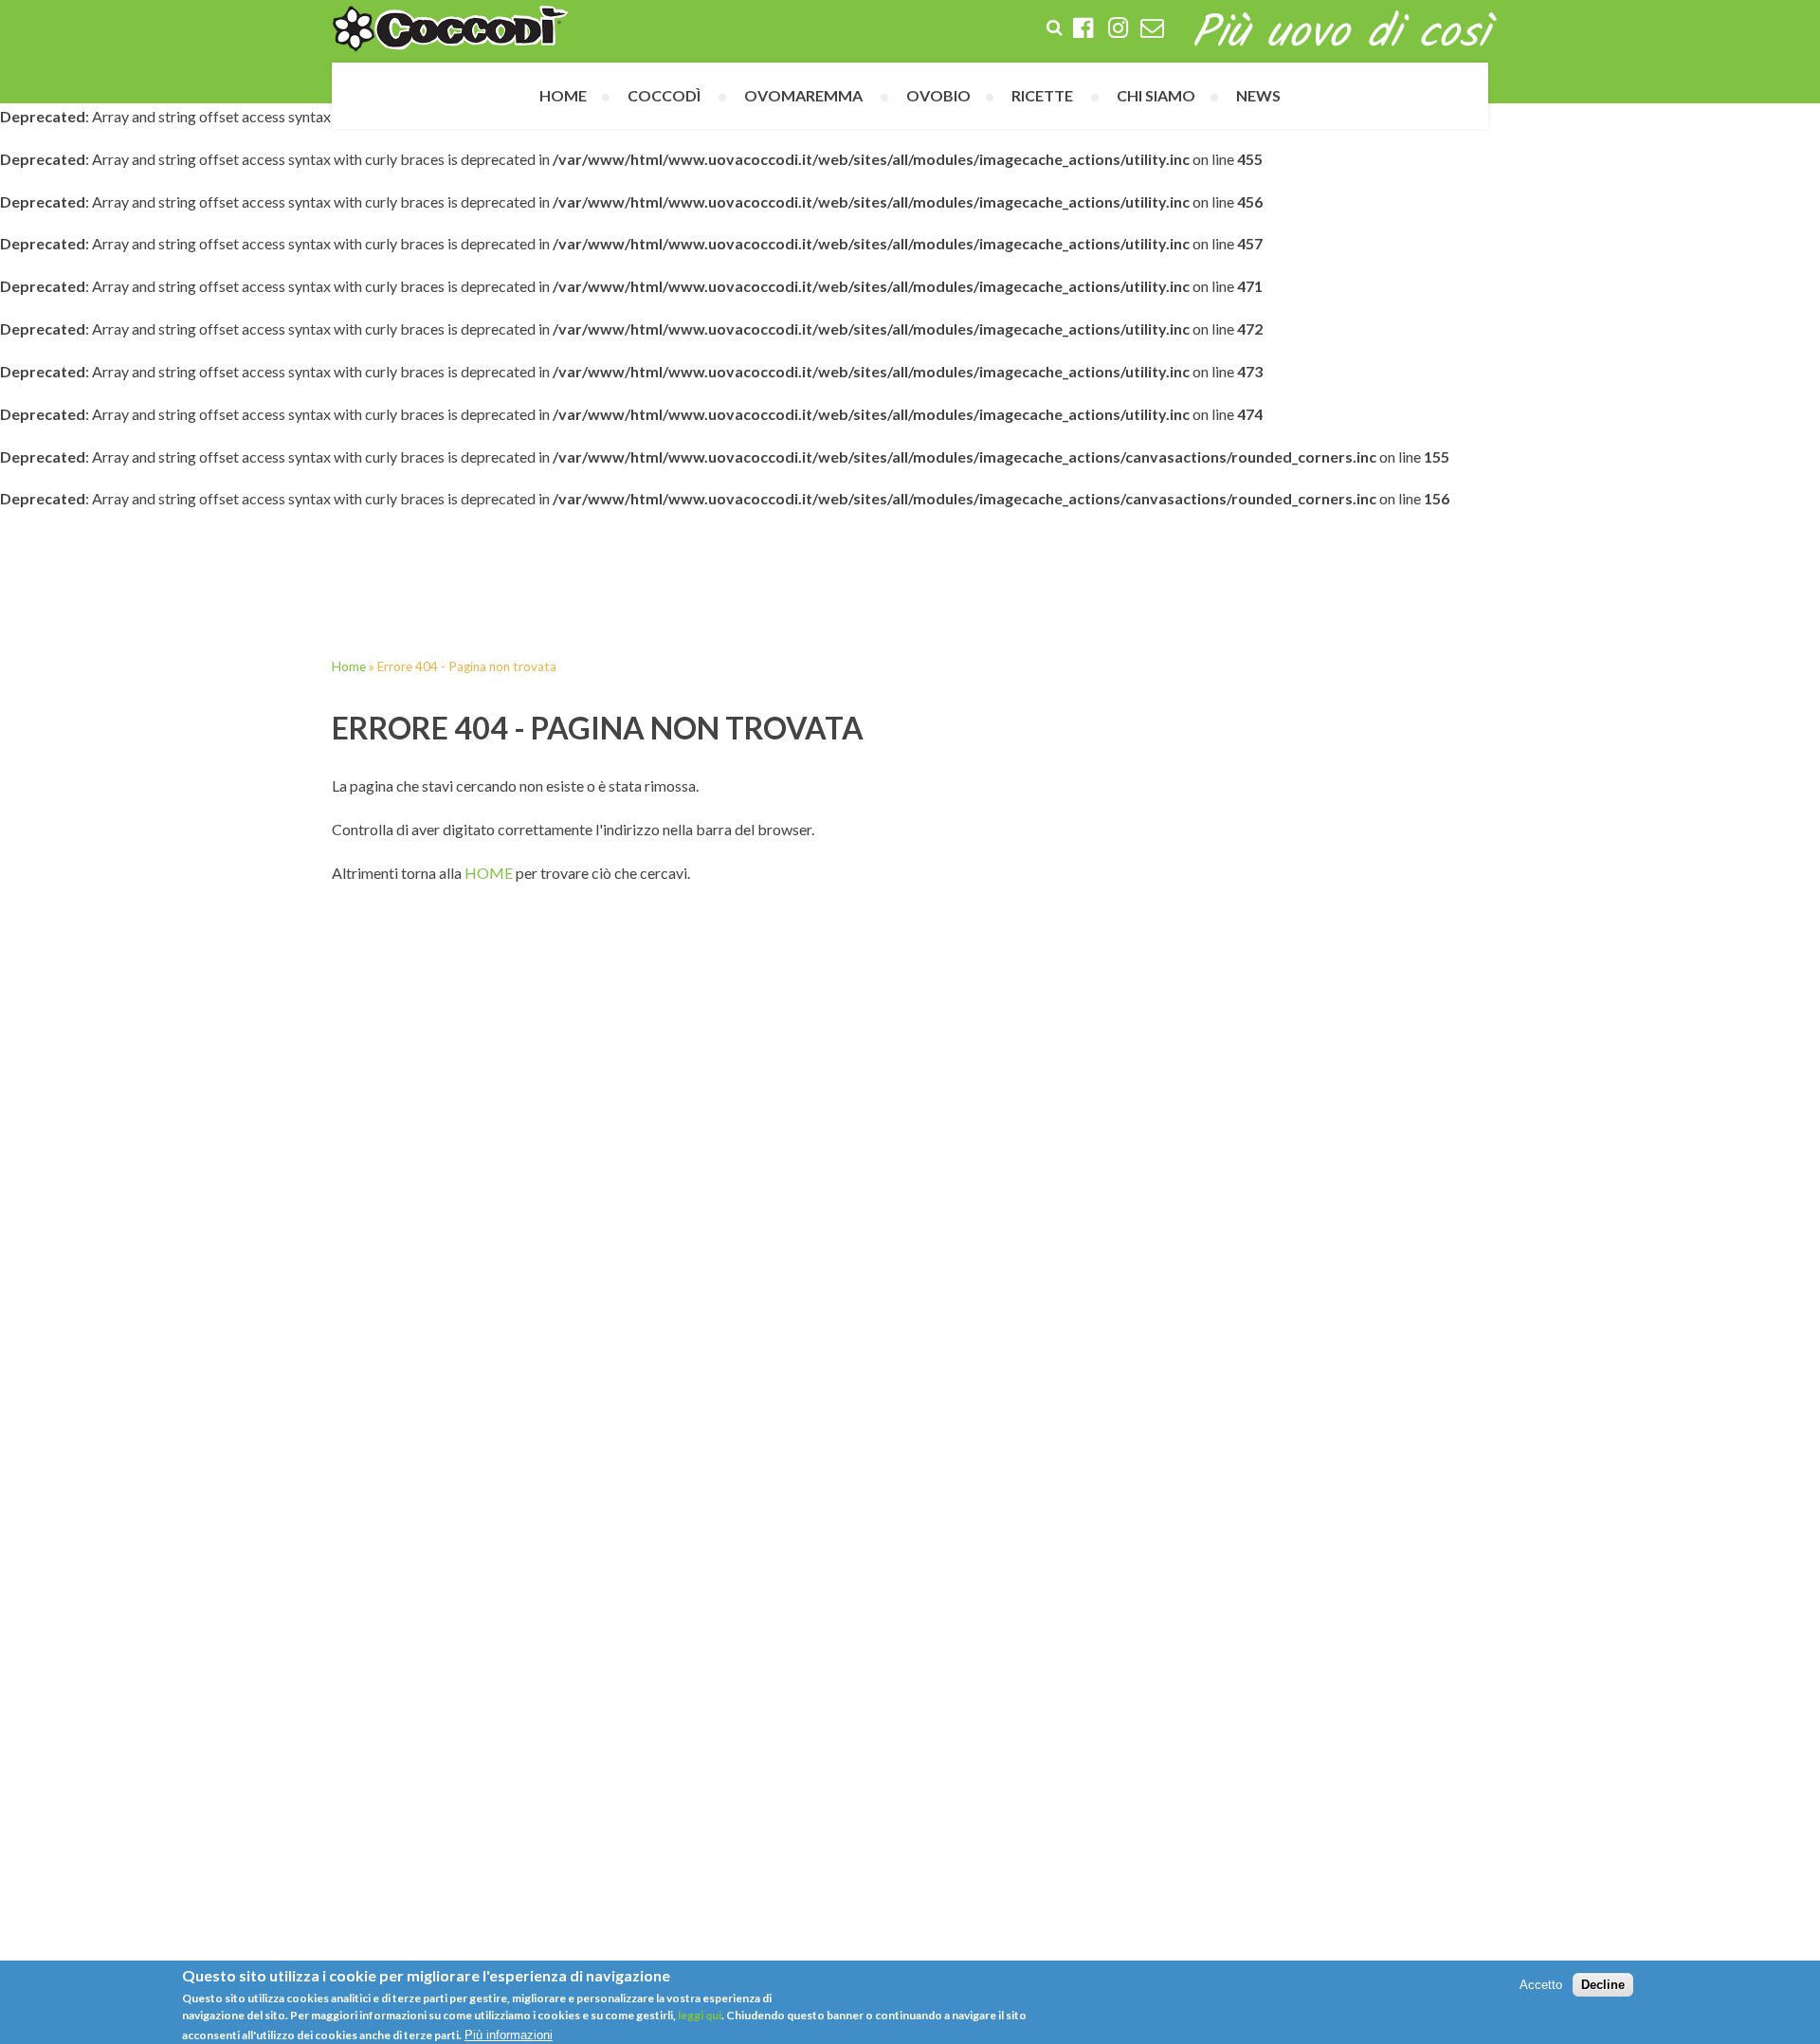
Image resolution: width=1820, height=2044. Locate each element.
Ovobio (938, 95)
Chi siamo (1156, 95)
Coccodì (664, 95)
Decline (1603, 1985)
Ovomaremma (803, 95)
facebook (1083, 30)
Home (563, 95)
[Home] (450, 29)
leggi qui (699, 2014)
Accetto (1541, 1985)
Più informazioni (509, 2035)
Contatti (1152, 30)
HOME (489, 873)
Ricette (1042, 95)
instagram (1118, 30)
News (1258, 95)
